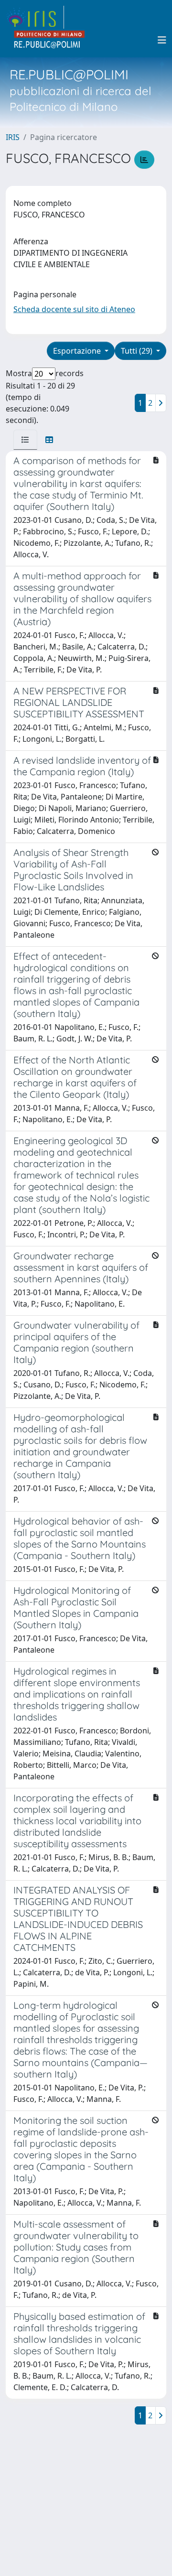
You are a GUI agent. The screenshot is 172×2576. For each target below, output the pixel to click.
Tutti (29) (138, 351)
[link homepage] (35, 17)
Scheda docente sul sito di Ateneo (74, 309)
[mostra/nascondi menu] (162, 40)
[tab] (25, 440)
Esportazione (78, 351)
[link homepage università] (50, 40)
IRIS (13, 137)
